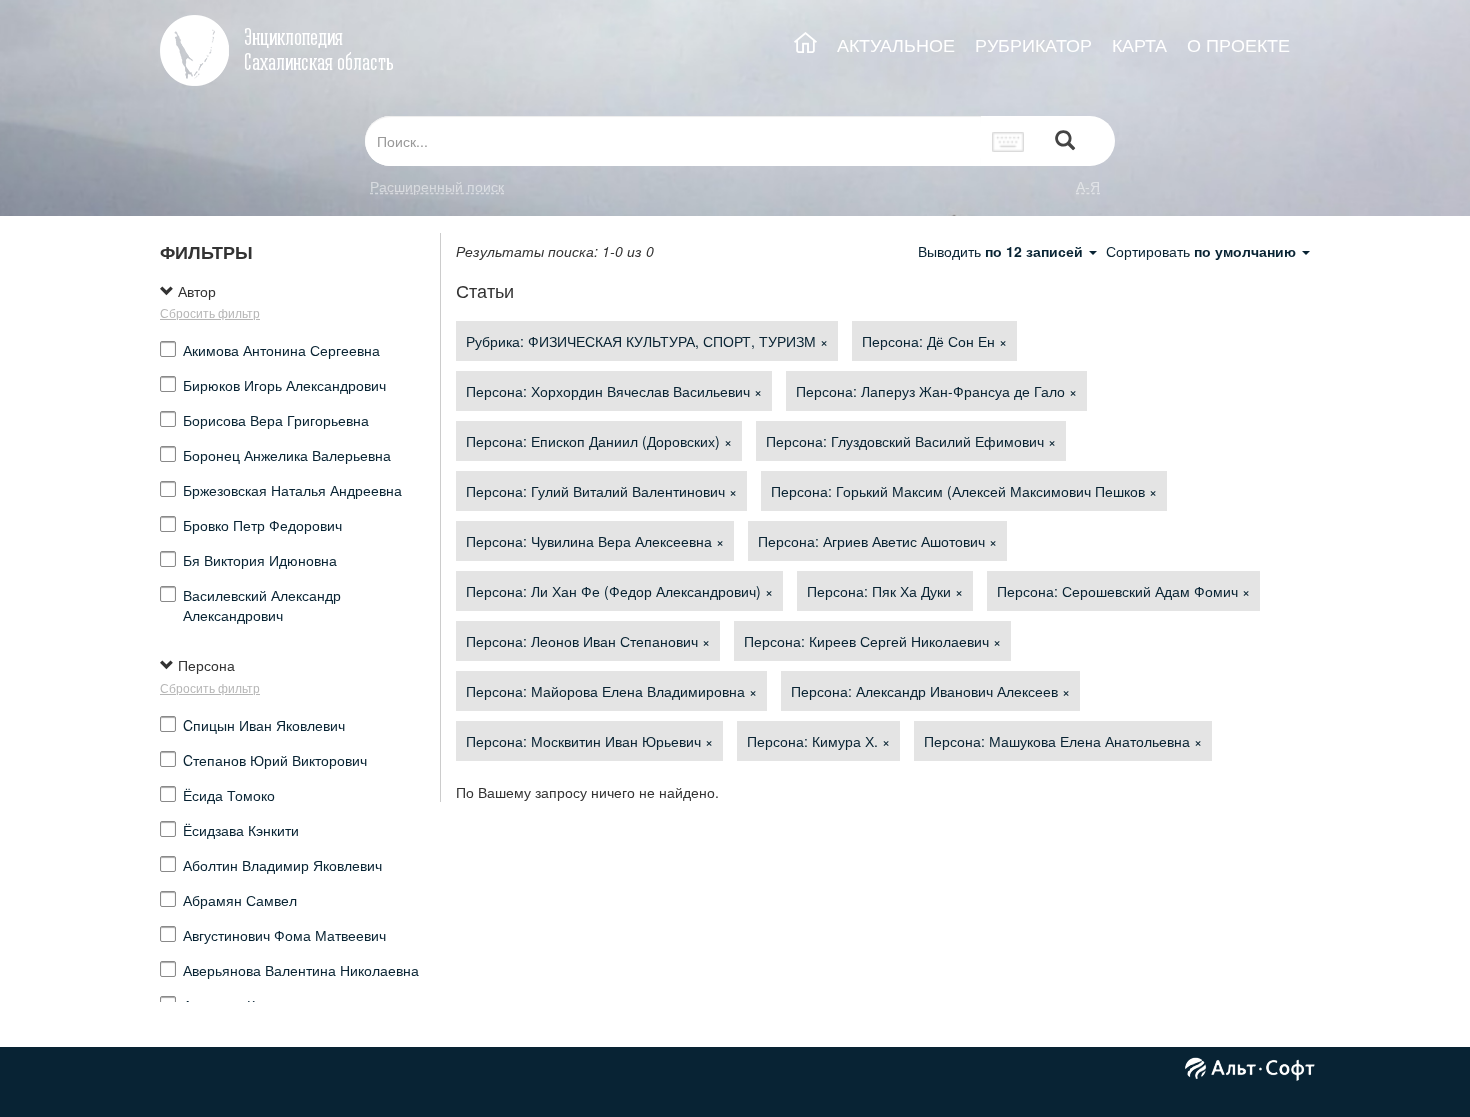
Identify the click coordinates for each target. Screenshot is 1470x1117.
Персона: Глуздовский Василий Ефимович (911, 441)
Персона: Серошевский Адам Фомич (1123, 591)
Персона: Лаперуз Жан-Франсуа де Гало (936, 391)
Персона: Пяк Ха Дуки (885, 591)
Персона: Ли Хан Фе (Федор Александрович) (619, 591)
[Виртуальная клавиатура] (1008, 141)
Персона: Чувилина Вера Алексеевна (595, 541)
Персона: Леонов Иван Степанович (588, 641)
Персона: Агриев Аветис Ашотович (877, 541)
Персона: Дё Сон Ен (934, 341)
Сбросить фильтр (210, 312)
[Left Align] (1065, 141)
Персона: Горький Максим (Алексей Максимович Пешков (964, 491)
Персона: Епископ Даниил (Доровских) (599, 441)
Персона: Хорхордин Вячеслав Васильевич (614, 391)
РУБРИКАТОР (1033, 44)
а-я (1088, 186)
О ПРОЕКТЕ (1238, 44)
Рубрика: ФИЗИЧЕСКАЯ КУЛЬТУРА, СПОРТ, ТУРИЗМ (647, 341)
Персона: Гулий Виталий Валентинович (601, 491)
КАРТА (1139, 44)
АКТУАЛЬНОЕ (896, 44)
